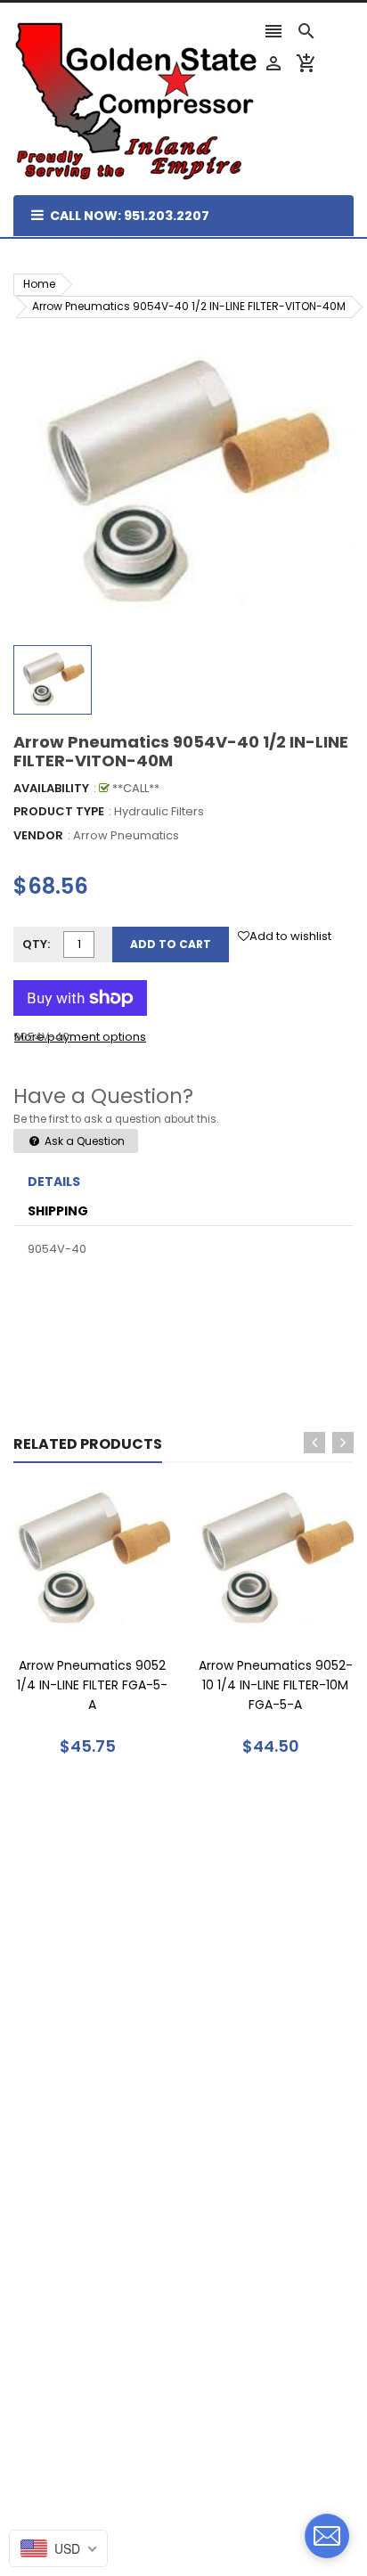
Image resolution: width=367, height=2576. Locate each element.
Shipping (58, 1211)
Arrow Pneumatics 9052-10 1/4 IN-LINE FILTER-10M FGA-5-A (276, 1685)
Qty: (36, 944)
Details (54, 1182)
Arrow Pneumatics (126, 835)
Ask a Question (83, 1141)
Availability (51, 788)
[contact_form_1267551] (327, 2536)
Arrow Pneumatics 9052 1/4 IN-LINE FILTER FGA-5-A (92, 1685)
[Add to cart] (118, 1615)
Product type (59, 811)
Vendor (38, 835)
